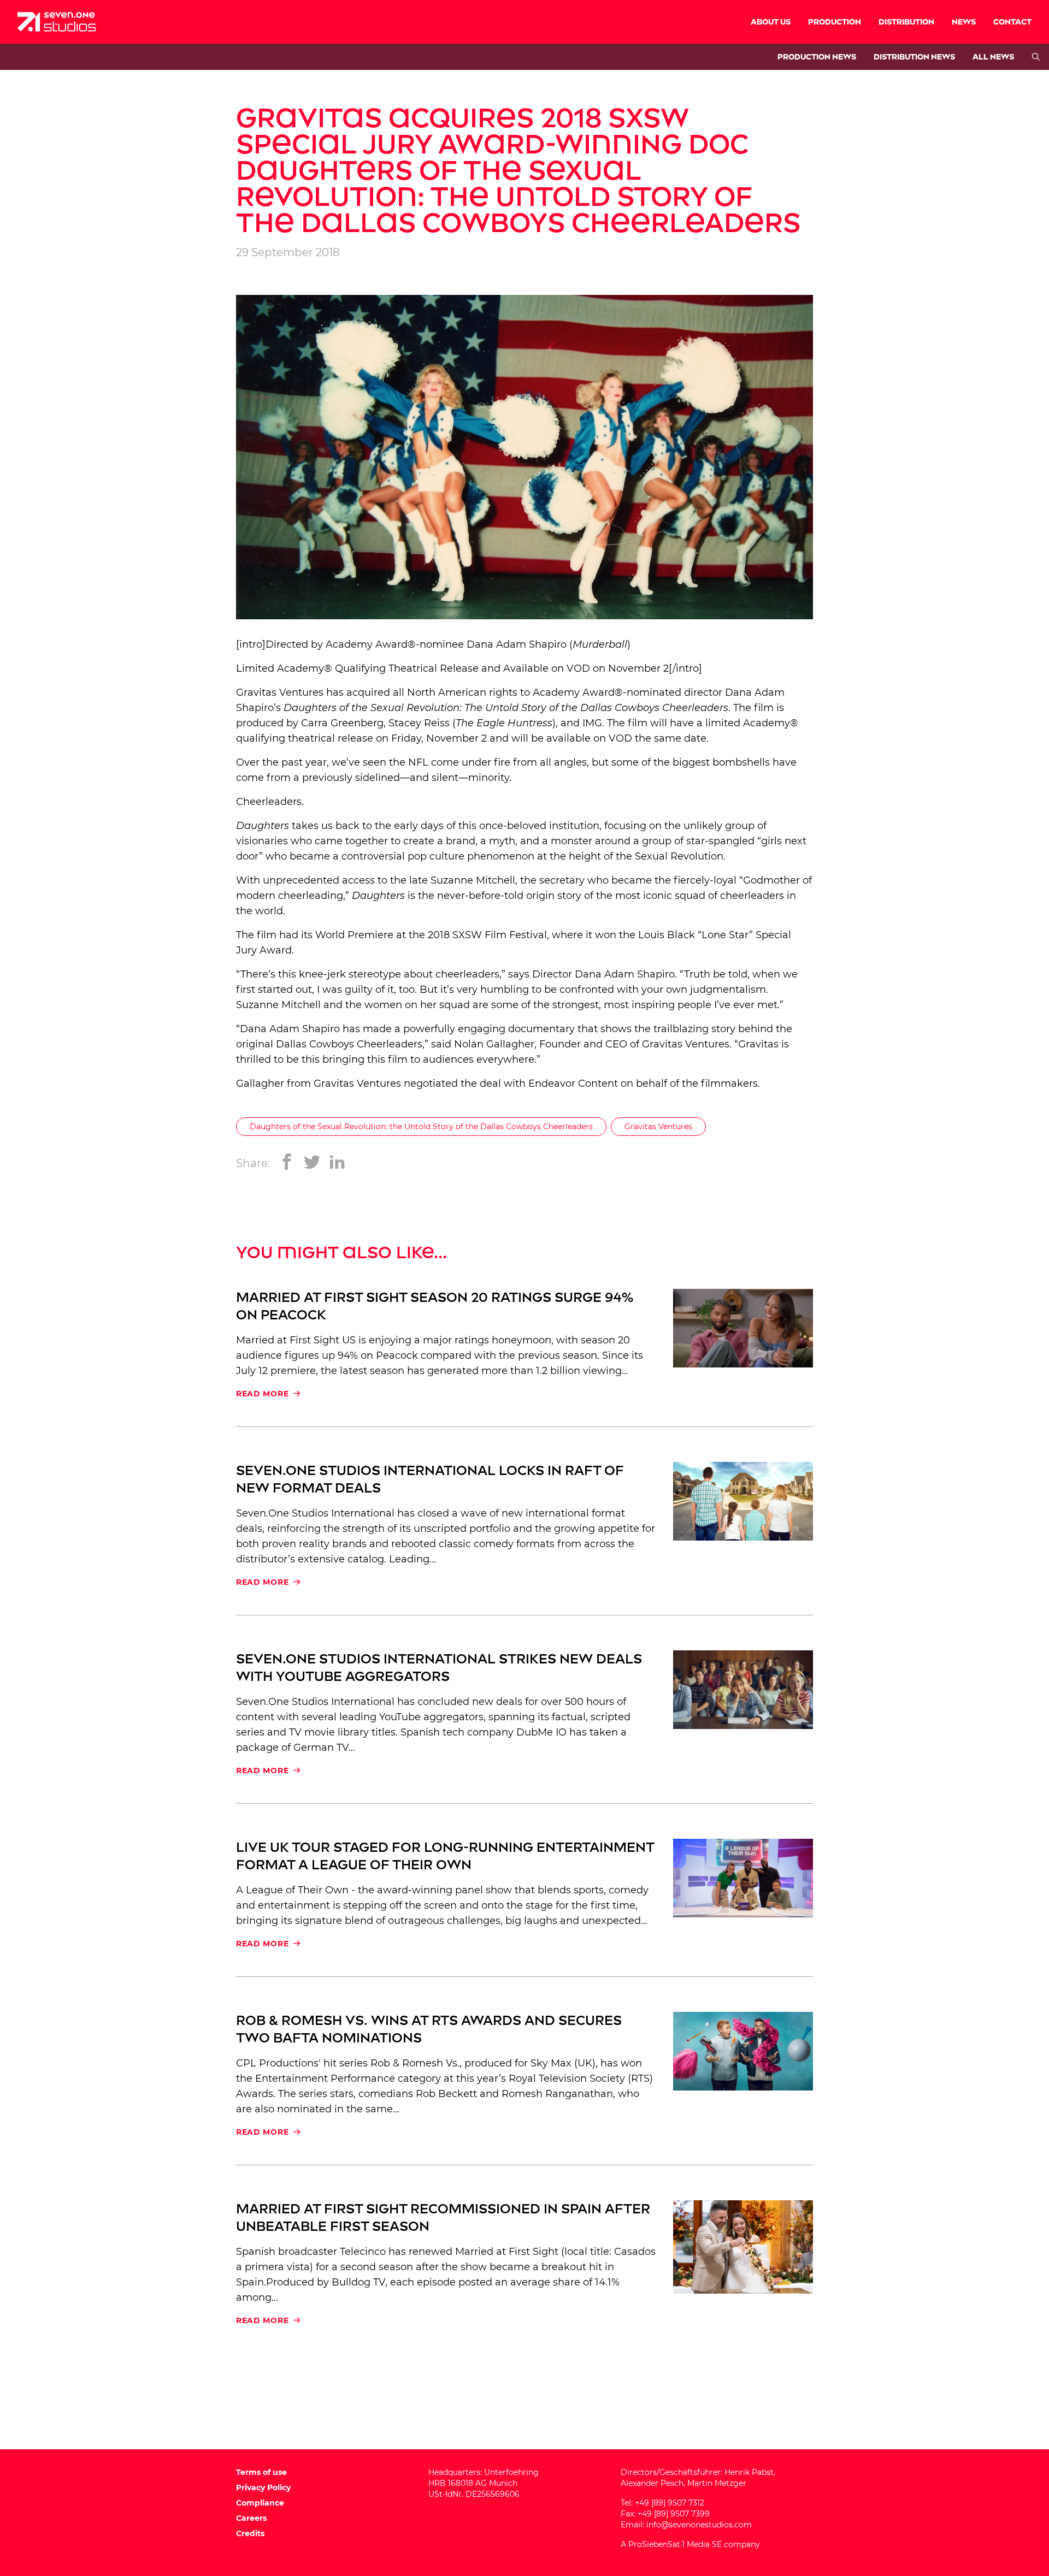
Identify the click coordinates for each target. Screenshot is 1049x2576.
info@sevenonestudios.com (699, 2525)
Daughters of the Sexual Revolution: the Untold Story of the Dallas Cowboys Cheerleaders (421, 1127)
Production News (817, 57)
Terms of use (261, 2472)
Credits (250, 2533)
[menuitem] (771, 22)
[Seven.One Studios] (57, 22)
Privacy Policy (263, 2488)
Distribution (906, 22)
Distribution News (914, 57)
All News (993, 57)
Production (835, 22)
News (964, 22)
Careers (251, 2518)
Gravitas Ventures (280, 692)
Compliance (260, 2503)
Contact (1012, 22)
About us (771, 22)
